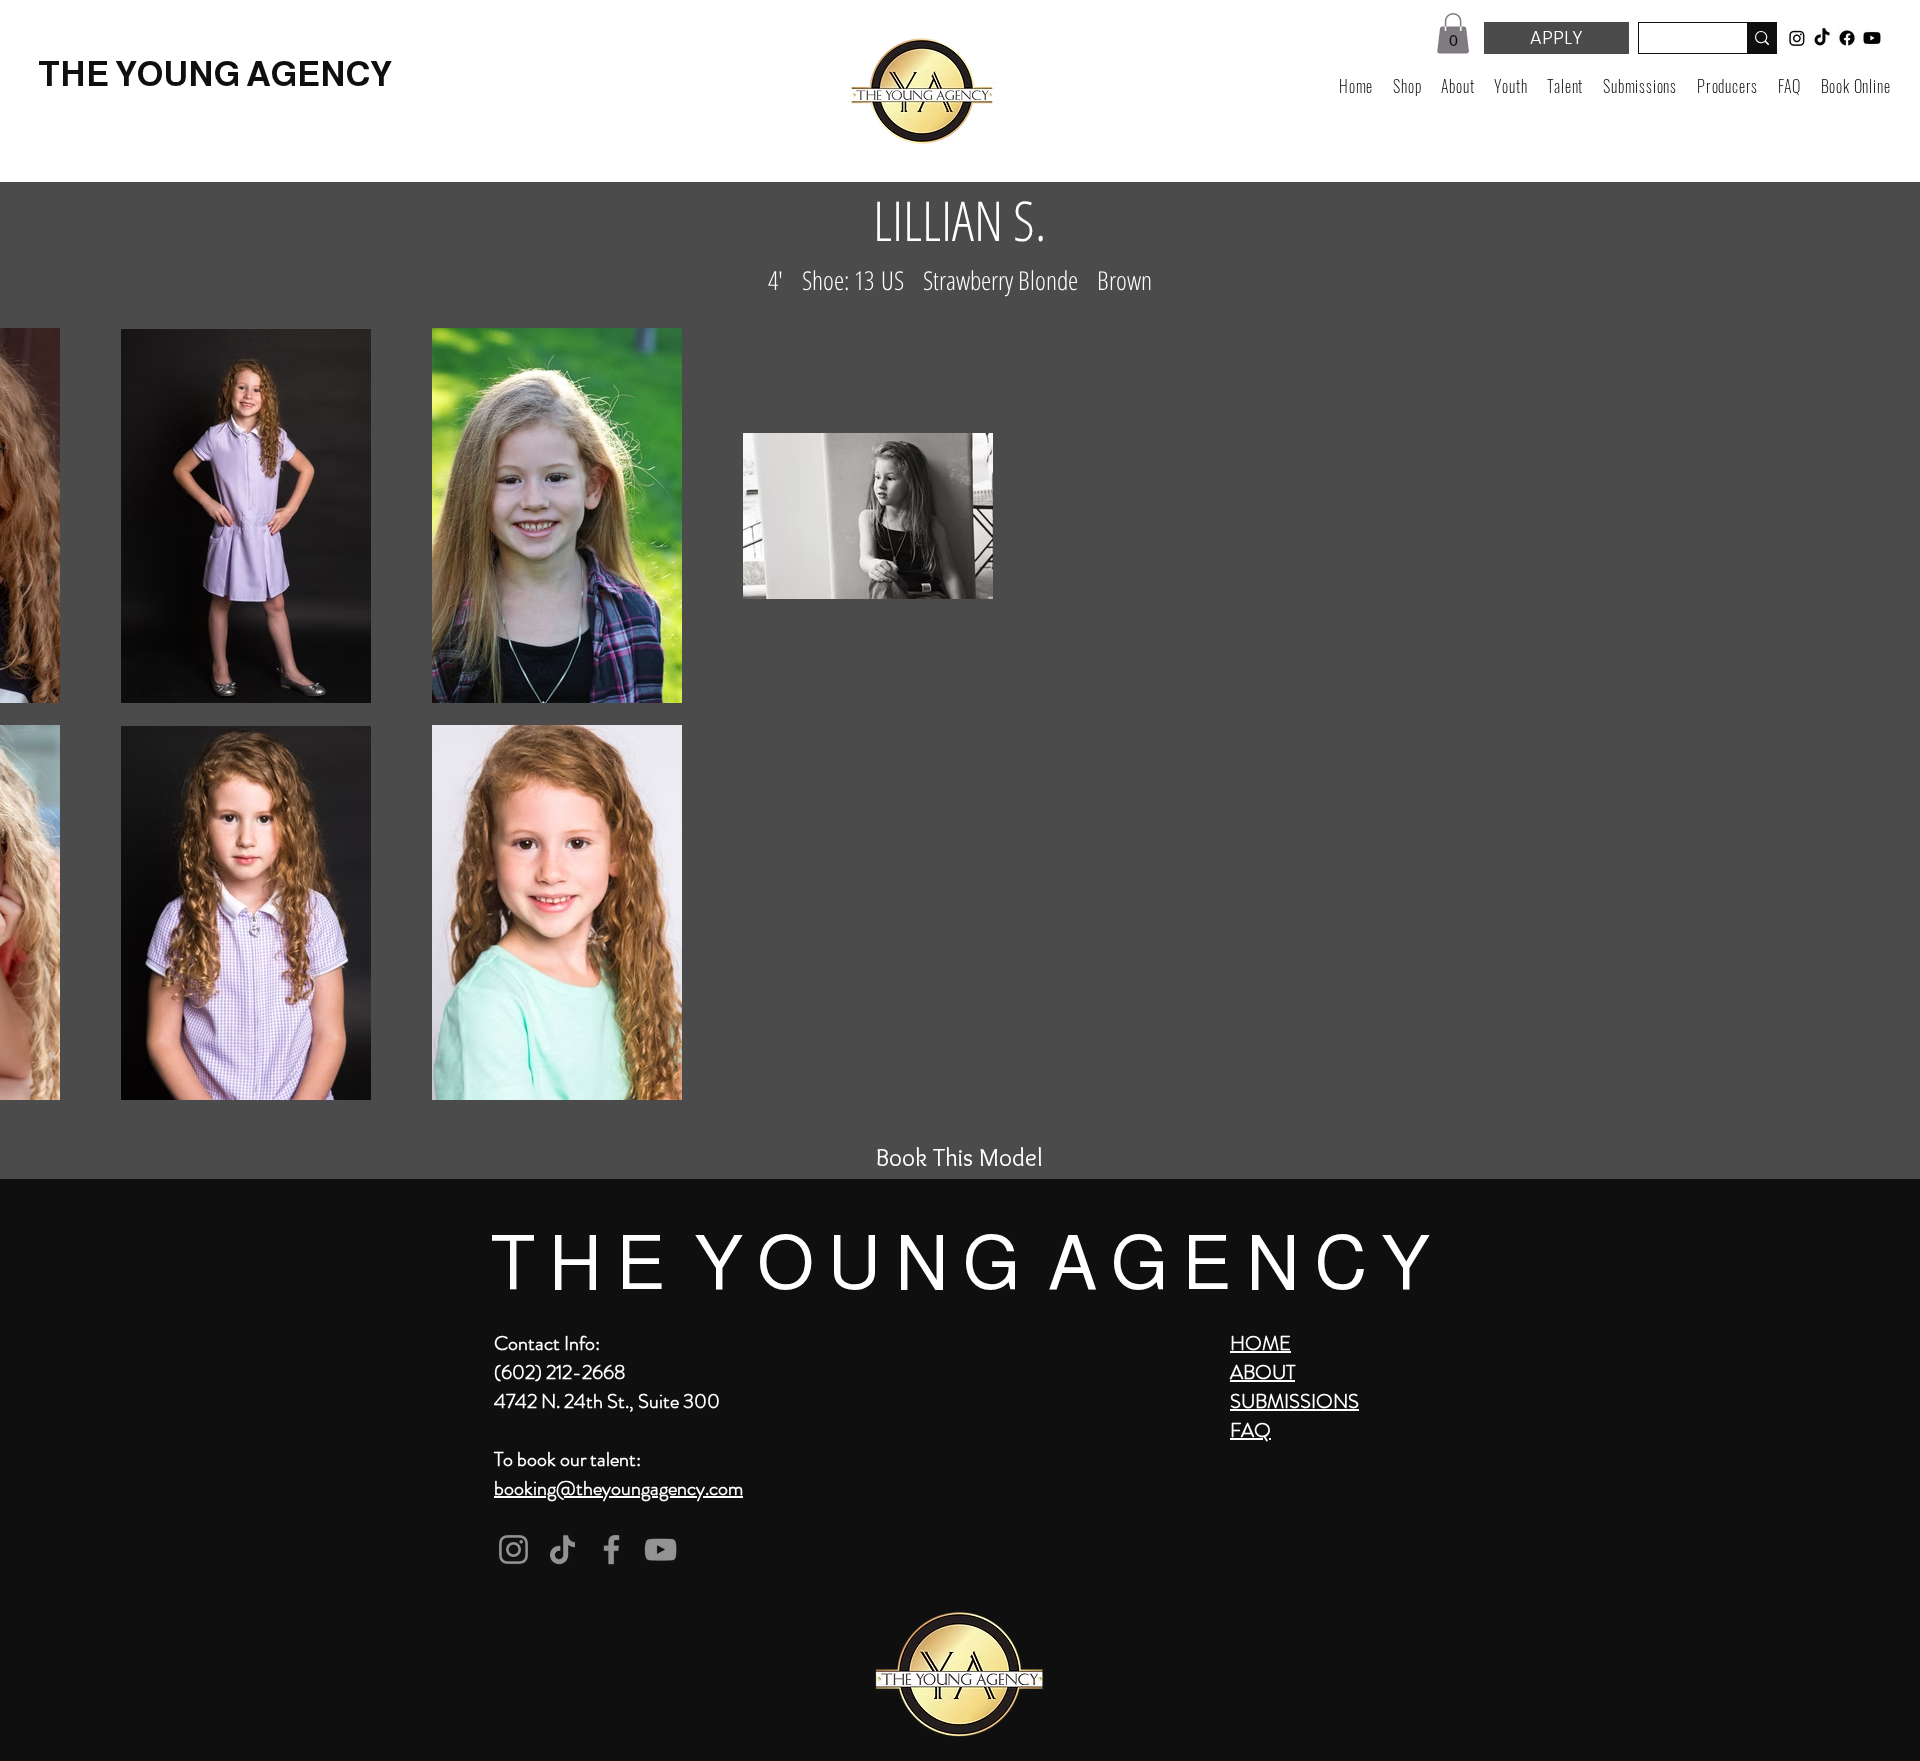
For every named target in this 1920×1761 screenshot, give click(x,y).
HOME (1260, 1343)
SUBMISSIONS (1294, 1401)
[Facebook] (611, 1549)
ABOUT (1262, 1372)
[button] (1453, 33)
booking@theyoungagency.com (618, 1488)
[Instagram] (513, 1549)
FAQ (1250, 1430)
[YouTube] (660, 1549)
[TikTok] (562, 1549)
